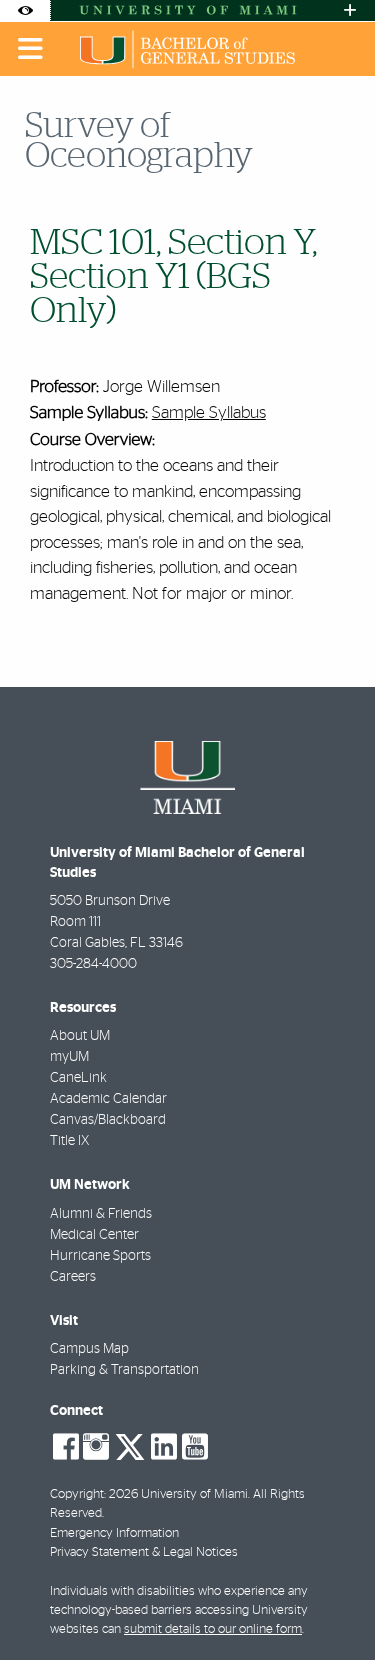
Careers (73, 1277)
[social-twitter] (130, 1445)
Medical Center (94, 1235)
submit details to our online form (213, 1629)
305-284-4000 (93, 964)
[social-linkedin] (164, 1447)
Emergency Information (114, 1533)
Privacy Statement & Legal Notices (144, 1552)
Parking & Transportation (124, 1370)
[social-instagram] (96, 1447)
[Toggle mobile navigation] (31, 49)
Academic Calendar (108, 1099)
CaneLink (78, 1078)
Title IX (69, 1141)
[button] (331, 1604)
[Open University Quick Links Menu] (350, 10)
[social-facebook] (66, 1447)
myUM (69, 1057)
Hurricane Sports (100, 1256)
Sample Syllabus (209, 412)
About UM (80, 1036)
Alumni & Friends (101, 1214)
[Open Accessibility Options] (25, 10)
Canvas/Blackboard (108, 1120)
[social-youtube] (195, 1447)
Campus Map (89, 1349)
